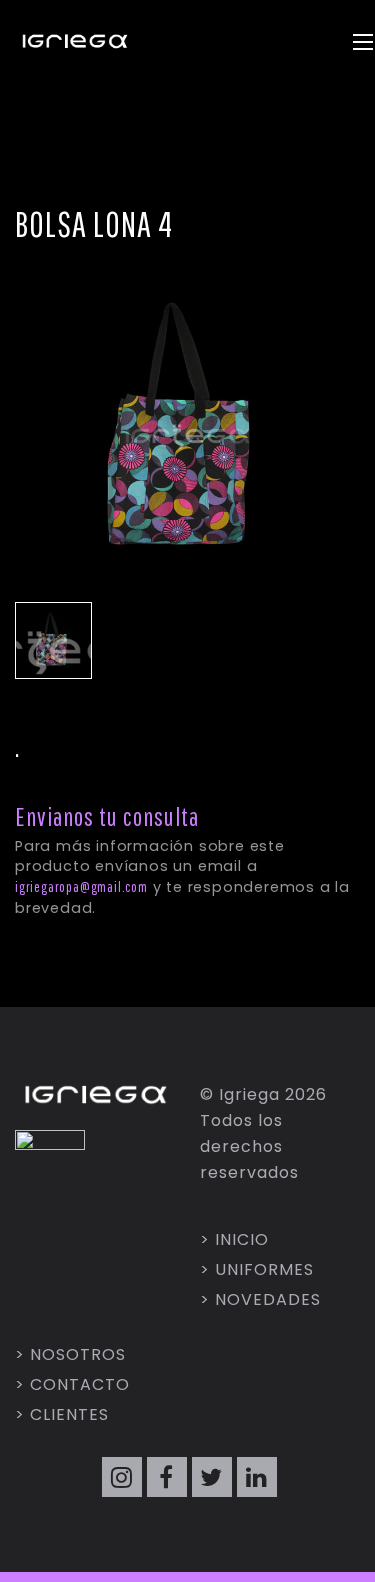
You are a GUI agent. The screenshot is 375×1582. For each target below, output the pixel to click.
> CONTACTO (72, 1384)
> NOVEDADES (260, 1299)
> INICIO (234, 1239)
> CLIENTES (62, 1414)
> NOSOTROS (70, 1354)
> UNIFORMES (257, 1269)
